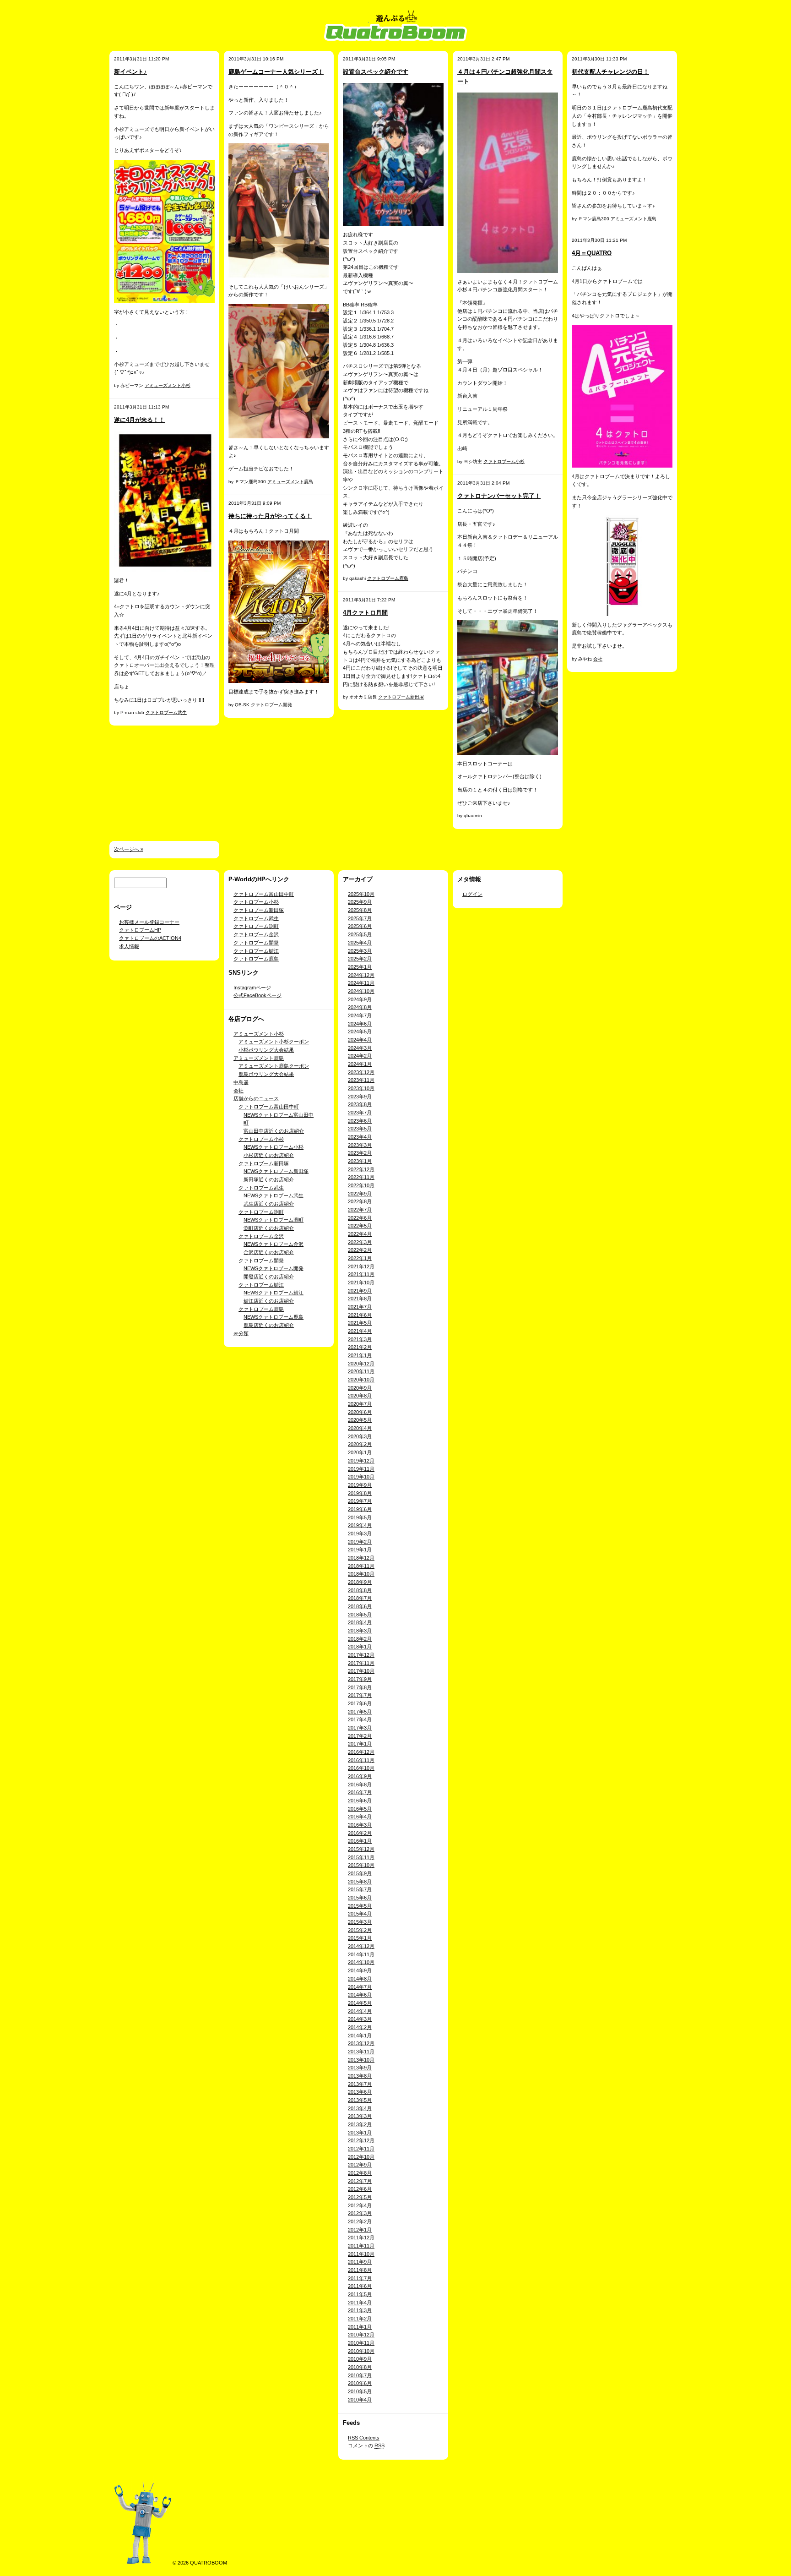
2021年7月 (360, 1307)
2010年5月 (360, 2391)
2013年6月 (360, 2092)
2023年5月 (360, 1129)
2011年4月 (360, 2303)
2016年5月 (360, 1809)
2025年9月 (360, 902)
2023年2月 (360, 1153)
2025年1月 (360, 967)
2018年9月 (360, 1582)
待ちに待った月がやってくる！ (270, 516)
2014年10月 (361, 1962)
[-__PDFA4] (393, 154)
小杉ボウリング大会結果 (266, 1050)
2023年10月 (361, 1088)
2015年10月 (361, 1865)
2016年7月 (360, 1792)
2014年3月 (360, 2019)
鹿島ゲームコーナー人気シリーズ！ (276, 72)
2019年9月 (360, 1485)
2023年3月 (360, 1145)
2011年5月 (360, 2294)
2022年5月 (360, 1226)
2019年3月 (360, 1534)
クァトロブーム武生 (166, 712)
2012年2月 (360, 2221)
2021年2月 (360, 1347)
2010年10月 (361, 2351)
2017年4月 (360, 1719)
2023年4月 (360, 1137)
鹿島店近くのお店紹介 (269, 1325)
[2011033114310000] (508, 182)
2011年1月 (360, 2327)
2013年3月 (360, 2116)
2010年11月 (361, 2343)
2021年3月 (360, 1339)
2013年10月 (361, 2060)
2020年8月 (360, 1396)
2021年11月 (361, 1274)
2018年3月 (360, 1631)
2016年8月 (360, 1785)
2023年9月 (360, 1097)
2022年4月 (360, 1234)
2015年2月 (360, 1930)
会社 (598, 659)
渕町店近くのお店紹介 (269, 1228)
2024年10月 (361, 991)
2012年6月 (360, 2189)
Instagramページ (252, 988)
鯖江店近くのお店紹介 (269, 1301)
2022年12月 (361, 1169)
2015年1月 (360, 1938)
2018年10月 (361, 1574)
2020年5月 (360, 1420)
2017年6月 (360, 1703)
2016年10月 (361, 1768)
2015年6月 (360, 1898)
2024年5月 (360, 1031)
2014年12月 (361, 1946)
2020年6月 (360, 1412)
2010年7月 (360, 2375)
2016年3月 (360, 1825)
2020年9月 (360, 1388)
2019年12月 (361, 1461)
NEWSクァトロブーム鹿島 (274, 1317)
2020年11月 (361, 1371)
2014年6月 (360, 1995)
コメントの (366, 2445)
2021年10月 (361, 1283)
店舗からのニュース (256, 1098)
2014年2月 (360, 2027)
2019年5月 (360, 1517)
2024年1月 (360, 1064)
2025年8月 (360, 910)
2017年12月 (361, 1655)
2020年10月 (361, 1380)
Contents (364, 2438)
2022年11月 (361, 1177)
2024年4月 (360, 1040)
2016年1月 (360, 1841)
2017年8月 (360, 1687)
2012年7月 (360, 2181)
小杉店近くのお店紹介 (269, 1155)
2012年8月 (360, 2173)
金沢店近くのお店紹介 (269, 1252)
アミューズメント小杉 (168, 385)
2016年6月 (360, 1801)
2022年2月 (360, 1250)
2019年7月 (360, 1501)
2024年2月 (360, 1056)
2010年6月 (360, 2383)
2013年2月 (360, 2124)
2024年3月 (360, 1048)
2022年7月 (360, 1210)
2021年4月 (360, 1331)
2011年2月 (360, 2319)
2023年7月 (360, 1113)
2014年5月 (360, 2003)
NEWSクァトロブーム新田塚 (276, 1171)
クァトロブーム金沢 (256, 934)
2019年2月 (360, 1542)
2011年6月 (360, 2286)
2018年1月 (360, 1647)
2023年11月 (361, 1080)
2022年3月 (360, 1242)
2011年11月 (361, 2246)
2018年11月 (361, 1566)
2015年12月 (361, 1849)
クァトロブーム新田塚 (401, 697)
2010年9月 (360, 2359)
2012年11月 (361, 2149)
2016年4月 (360, 1817)
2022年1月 (360, 1258)
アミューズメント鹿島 (290, 482)
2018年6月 (360, 1606)
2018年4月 (360, 1622)
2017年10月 (361, 1671)
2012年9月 (360, 2165)
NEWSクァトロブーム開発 (274, 1268)
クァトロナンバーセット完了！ (499, 496)
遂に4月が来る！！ (139, 420)
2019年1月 (360, 1550)
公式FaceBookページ (257, 995)
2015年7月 (360, 1889)
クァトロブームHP (140, 930)
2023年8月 (360, 1104)
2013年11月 (361, 2052)
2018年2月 (360, 1639)
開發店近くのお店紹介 (269, 1277)
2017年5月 (360, 1712)
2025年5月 (360, 934)
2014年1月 (360, 2036)
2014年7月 (360, 1987)
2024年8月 (360, 1007)
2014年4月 (360, 2011)
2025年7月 (360, 918)
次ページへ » (129, 849)
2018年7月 (360, 1598)
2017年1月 (360, 1744)
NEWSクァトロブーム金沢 (274, 1244)
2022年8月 (360, 1201)
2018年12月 (361, 1558)
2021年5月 (360, 1323)
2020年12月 (361, 1364)
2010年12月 (361, 2335)
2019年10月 (361, 1477)
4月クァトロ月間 (365, 613)
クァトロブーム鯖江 (256, 951)
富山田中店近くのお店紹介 (274, 1131)
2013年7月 (360, 2084)
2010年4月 (360, 2400)
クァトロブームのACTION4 (150, 938)
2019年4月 (360, 1525)
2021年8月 (360, 1299)
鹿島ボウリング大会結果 (266, 1074)
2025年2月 (360, 959)
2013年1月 (360, 2133)
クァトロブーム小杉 (504, 461)
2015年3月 (360, 1922)
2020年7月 (360, 1404)
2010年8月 (360, 2367)
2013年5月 (360, 2100)
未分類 (241, 1333)
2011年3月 (360, 2310)
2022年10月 (361, 1185)
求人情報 (129, 946)
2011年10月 (361, 2254)
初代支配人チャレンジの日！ (610, 72)
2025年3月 (360, 951)
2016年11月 (361, 1760)
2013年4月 (360, 2108)
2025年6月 (360, 926)
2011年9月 (360, 2262)
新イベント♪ (130, 72)
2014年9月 (360, 1970)
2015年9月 (360, 1873)
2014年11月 (361, 1954)
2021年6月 (360, 1315)
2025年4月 (360, 943)
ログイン (472, 894)
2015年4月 (360, 1914)
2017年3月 (360, 1728)
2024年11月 (361, 983)
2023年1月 (360, 1161)
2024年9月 (360, 999)
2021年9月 (360, 1291)
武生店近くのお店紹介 (269, 1204)
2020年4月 (360, 1428)
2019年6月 (360, 1509)
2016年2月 (360, 1833)
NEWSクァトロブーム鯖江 (274, 1293)
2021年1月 (360, 1355)
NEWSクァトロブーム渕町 (274, 1220)
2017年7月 (360, 1695)
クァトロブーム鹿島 (388, 578)
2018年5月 (360, 1615)
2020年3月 (360, 1436)
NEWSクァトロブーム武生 (274, 1195)
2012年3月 (360, 2213)
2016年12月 (361, 1752)
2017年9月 (360, 1679)
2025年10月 (361, 894)
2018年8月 (360, 1590)
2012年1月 (360, 2230)
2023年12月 (361, 1072)
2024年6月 (360, 1024)
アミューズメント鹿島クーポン (274, 1066)
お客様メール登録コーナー (149, 922)
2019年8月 (360, 1493)
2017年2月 (360, 1736)
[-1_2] (164, 501)
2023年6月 (360, 1121)
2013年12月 (361, 2043)
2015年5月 (360, 1906)
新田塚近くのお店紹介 (269, 1179)
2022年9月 (360, 1194)
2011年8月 (360, 2270)
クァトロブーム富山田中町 (264, 894)
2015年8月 (360, 1882)
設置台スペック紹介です (376, 72)
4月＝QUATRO (592, 253)
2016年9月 (360, 1776)
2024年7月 (360, 1015)
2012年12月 (361, 2140)
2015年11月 (361, 1857)
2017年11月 (361, 1663)
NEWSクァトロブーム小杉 (274, 1147)
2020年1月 (360, 1452)
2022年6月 (360, 1218)
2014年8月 (360, 1979)
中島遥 (241, 1082)
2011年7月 (360, 2278)
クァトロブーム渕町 (256, 926)
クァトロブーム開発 (271, 705)
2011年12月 (361, 2238)
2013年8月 (360, 2076)
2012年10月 (361, 2157)
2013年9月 (360, 2068)
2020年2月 (360, 1444)
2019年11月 (361, 1469)
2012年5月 (360, 2197)
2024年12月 (361, 975)
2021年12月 (361, 1266)
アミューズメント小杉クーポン (274, 1042)
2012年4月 (360, 2205)
